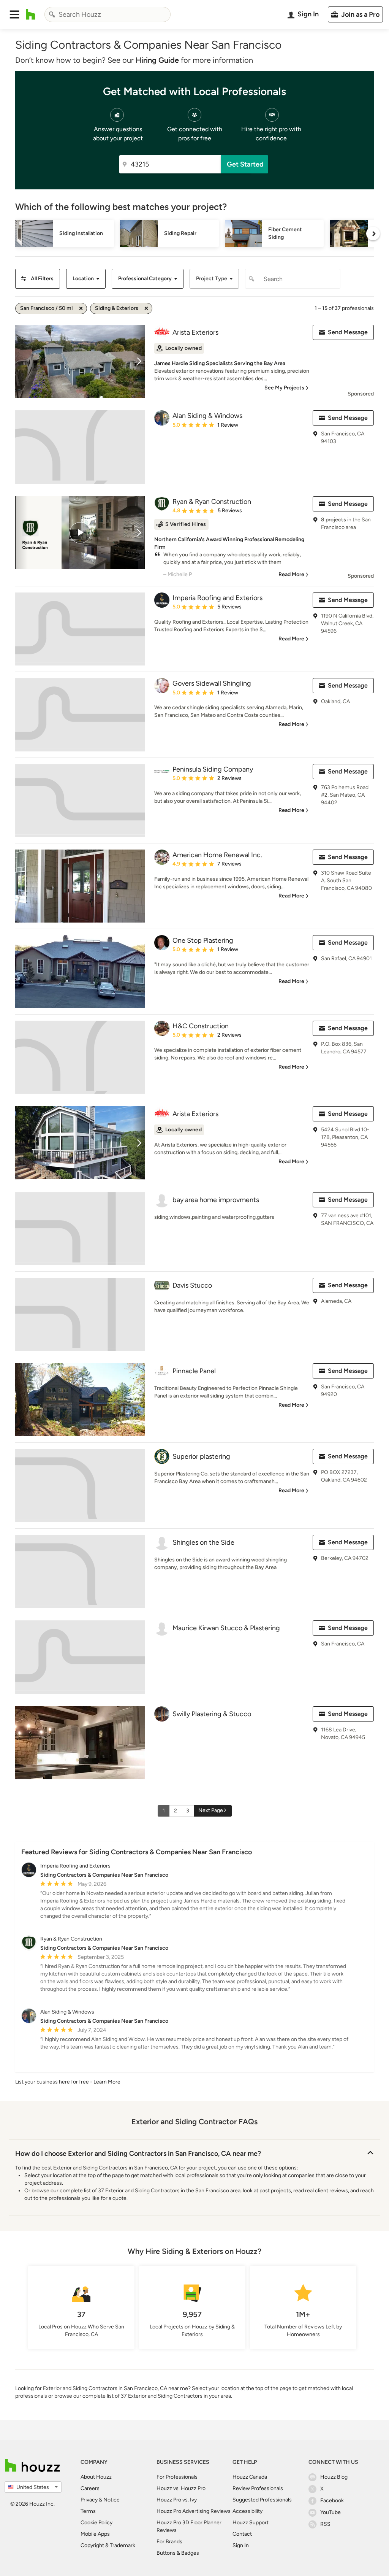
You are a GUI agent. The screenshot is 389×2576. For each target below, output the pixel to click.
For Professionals (177, 2477)
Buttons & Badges (178, 2553)
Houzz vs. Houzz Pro (181, 2488)
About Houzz (96, 2477)
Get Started (245, 164)
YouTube (330, 2512)
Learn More (107, 2082)
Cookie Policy (96, 2523)
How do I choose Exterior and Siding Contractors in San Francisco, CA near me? (138, 2154)
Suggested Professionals (262, 2500)
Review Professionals (258, 2488)
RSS (325, 2524)
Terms (88, 2511)
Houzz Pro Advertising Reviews (194, 2511)
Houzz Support (251, 2523)
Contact (242, 2534)
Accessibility (247, 2511)
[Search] (52, 14)
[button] (14, 14)
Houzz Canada (250, 2477)
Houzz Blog (334, 2477)
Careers (90, 2488)
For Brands (169, 2542)
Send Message (348, 332)
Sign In (241, 2545)
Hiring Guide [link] (157, 60)
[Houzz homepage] (31, 14)
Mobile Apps (95, 2534)
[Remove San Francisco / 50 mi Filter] (81, 308)
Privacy (89, 2500)
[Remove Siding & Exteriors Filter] (146, 308)
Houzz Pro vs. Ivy (177, 2500)
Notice (111, 2500)
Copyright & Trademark (108, 2545)
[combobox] (108, 14)
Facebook (332, 2501)
